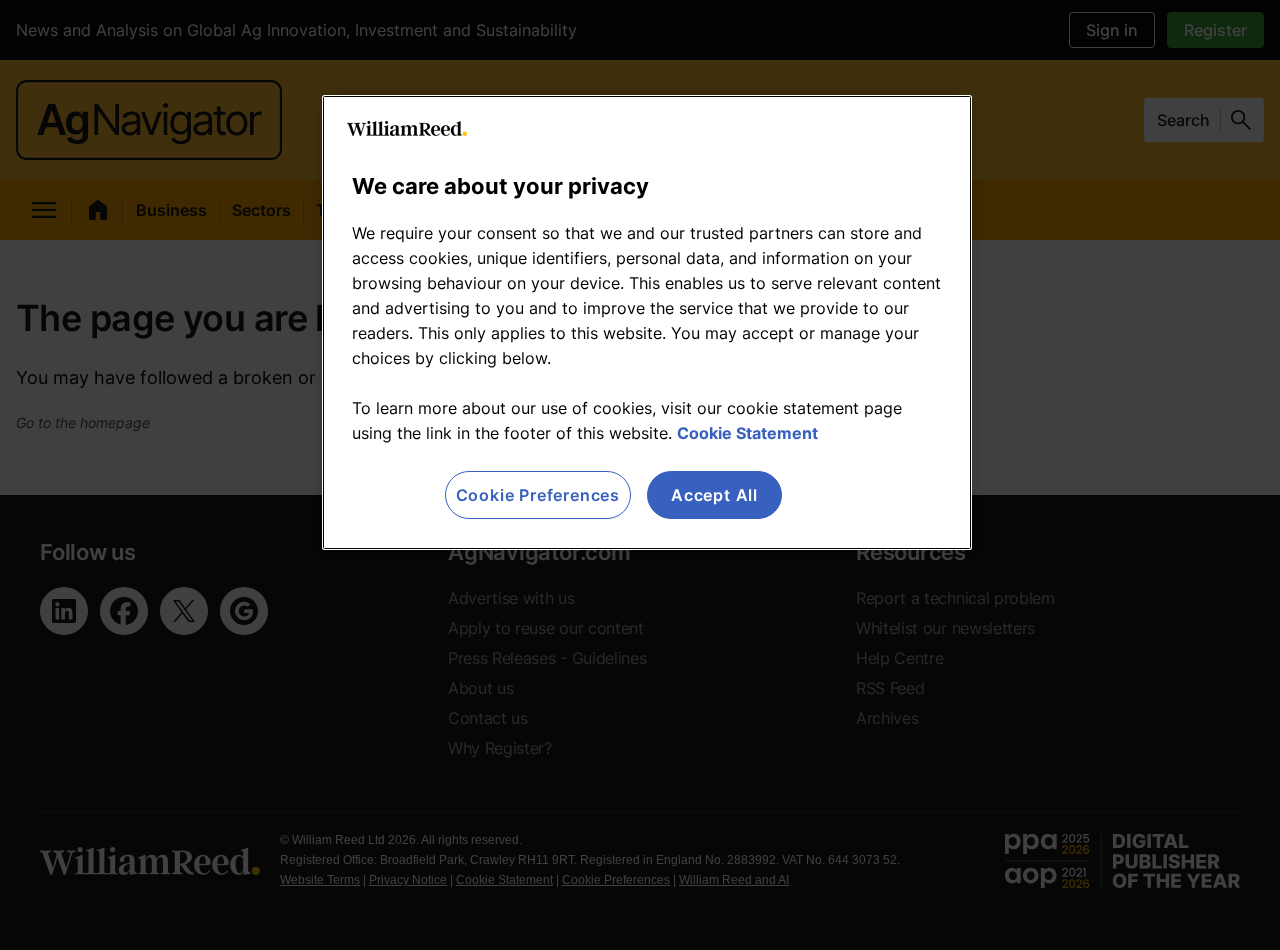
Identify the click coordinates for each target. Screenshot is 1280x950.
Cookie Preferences (538, 495)
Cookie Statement (747, 433)
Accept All (714, 495)
